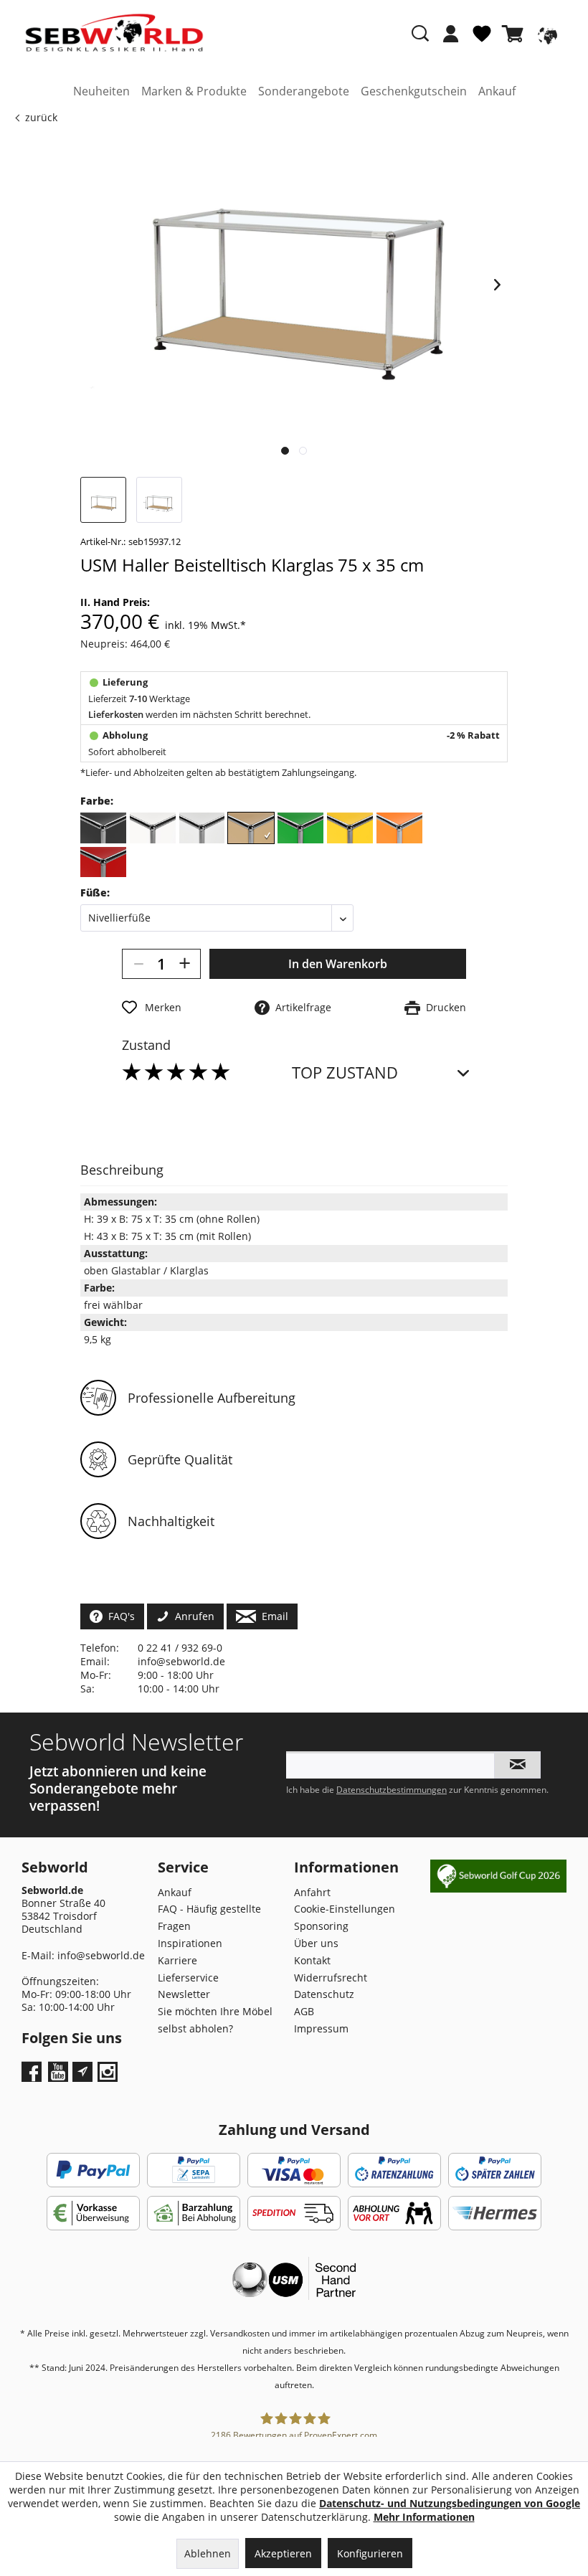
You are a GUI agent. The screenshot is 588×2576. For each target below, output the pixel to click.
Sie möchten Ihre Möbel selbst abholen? (215, 2020)
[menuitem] (451, 41)
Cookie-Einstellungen (345, 1909)
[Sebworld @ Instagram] (109, 2077)
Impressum (321, 2028)
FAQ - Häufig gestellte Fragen (209, 1917)
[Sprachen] (546, 34)
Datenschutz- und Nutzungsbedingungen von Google (450, 2503)
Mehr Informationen (424, 2517)
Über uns (316, 1943)
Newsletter (184, 1994)
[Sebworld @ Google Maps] (82, 2072)
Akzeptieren (283, 2553)
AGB (304, 2011)
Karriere (177, 1960)
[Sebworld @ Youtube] (60, 2077)
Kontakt (312, 1960)
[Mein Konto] (451, 34)
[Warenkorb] (516, 34)
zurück (41, 117)
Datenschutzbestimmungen (392, 1790)
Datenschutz (324, 1994)
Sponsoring (321, 1926)
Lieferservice (188, 1978)
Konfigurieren (370, 2553)
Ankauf (175, 1892)
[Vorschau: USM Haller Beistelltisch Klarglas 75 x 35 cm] (103, 500)
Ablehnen (208, 2553)
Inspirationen (190, 1943)
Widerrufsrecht (331, 1978)
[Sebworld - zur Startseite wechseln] (114, 33)
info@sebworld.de (181, 1661)
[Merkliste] (482, 39)
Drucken (443, 1007)
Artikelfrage (300, 1007)
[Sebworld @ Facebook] (33, 2077)
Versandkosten (240, 2333)
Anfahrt (312, 1892)
